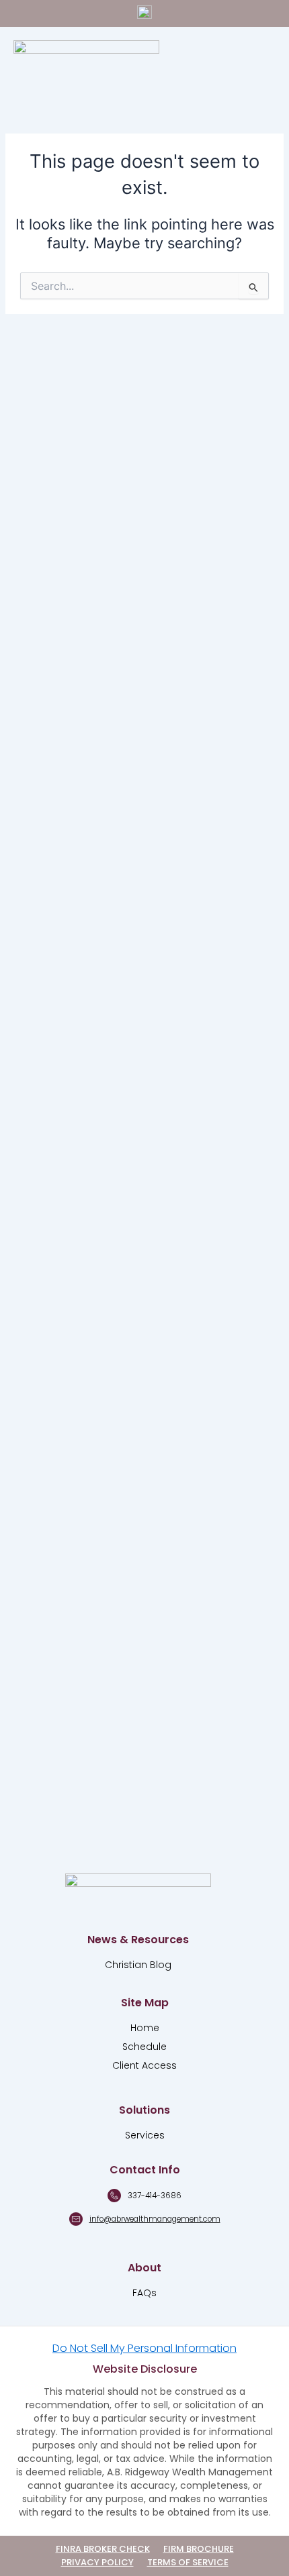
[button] (256, 61)
